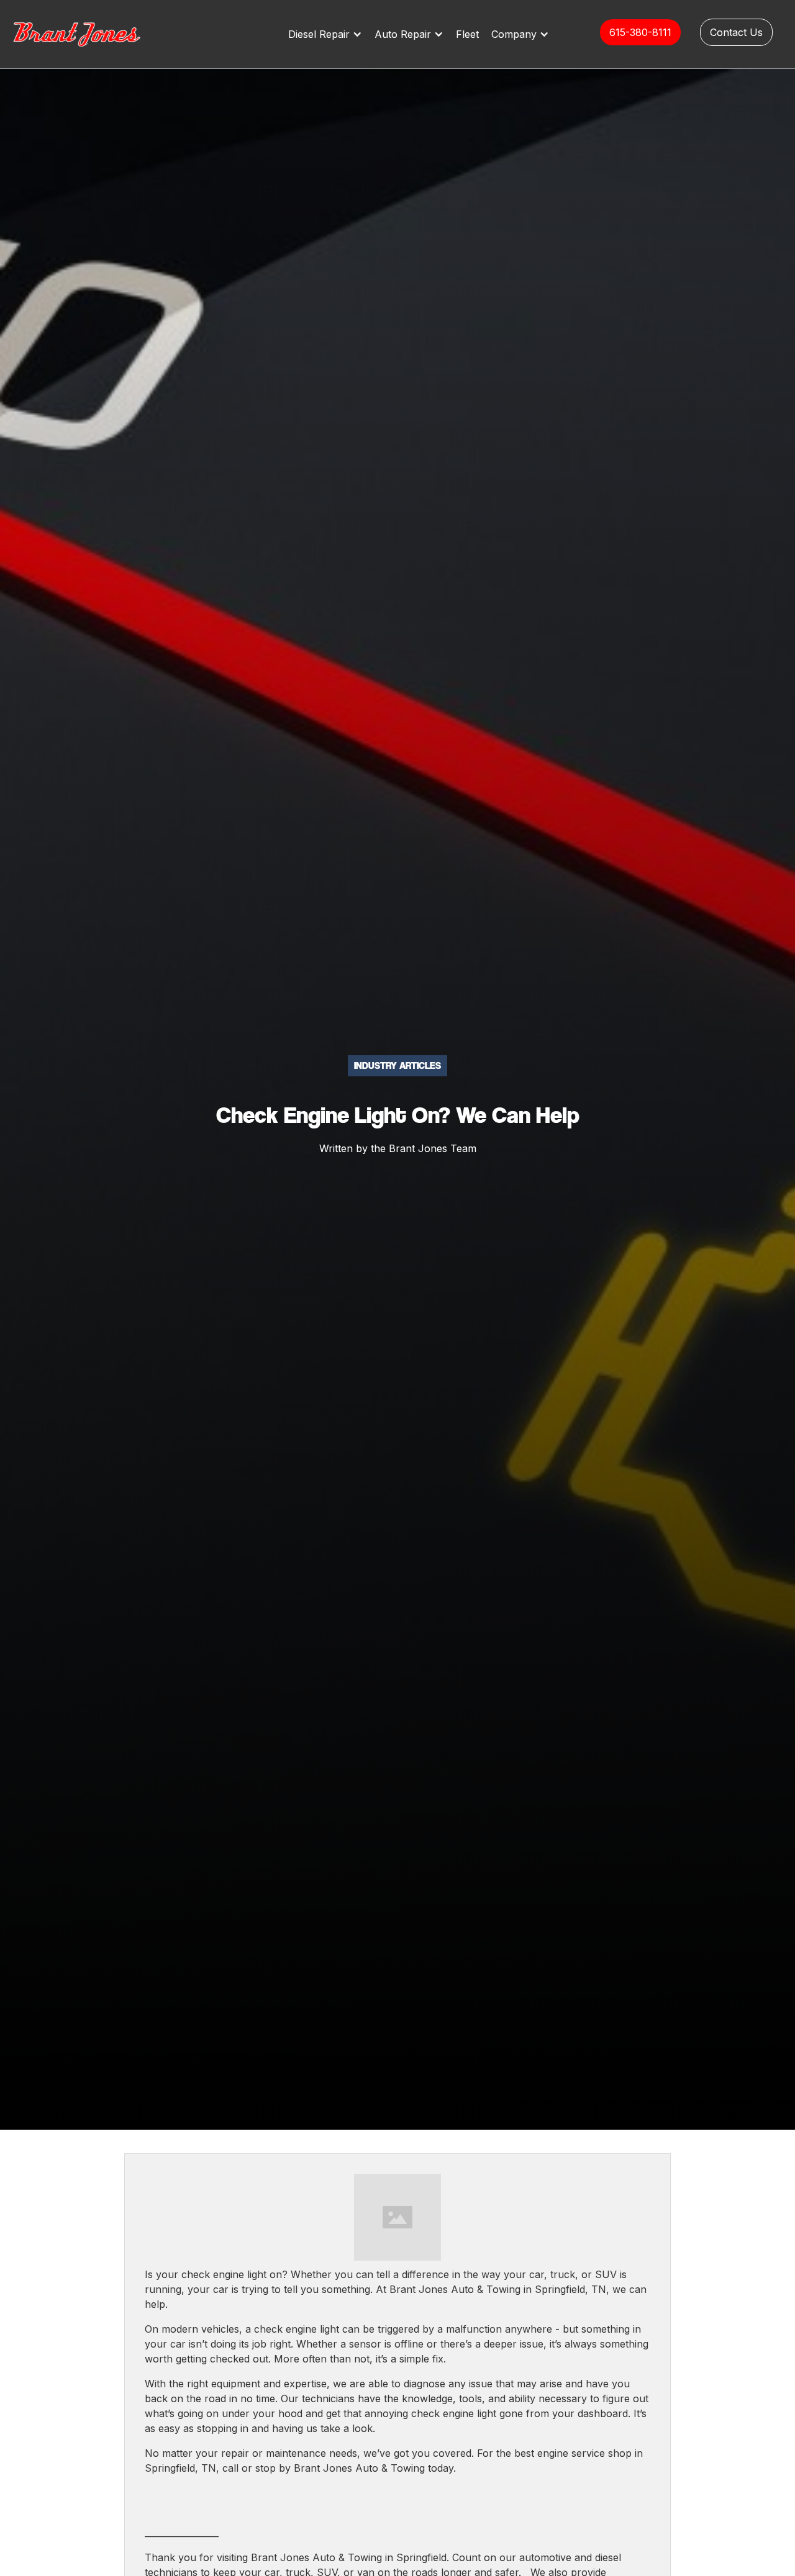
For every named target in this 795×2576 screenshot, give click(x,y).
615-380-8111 (640, 32)
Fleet (467, 34)
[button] (328, 34)
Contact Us (736, 32)
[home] (90, 34)
